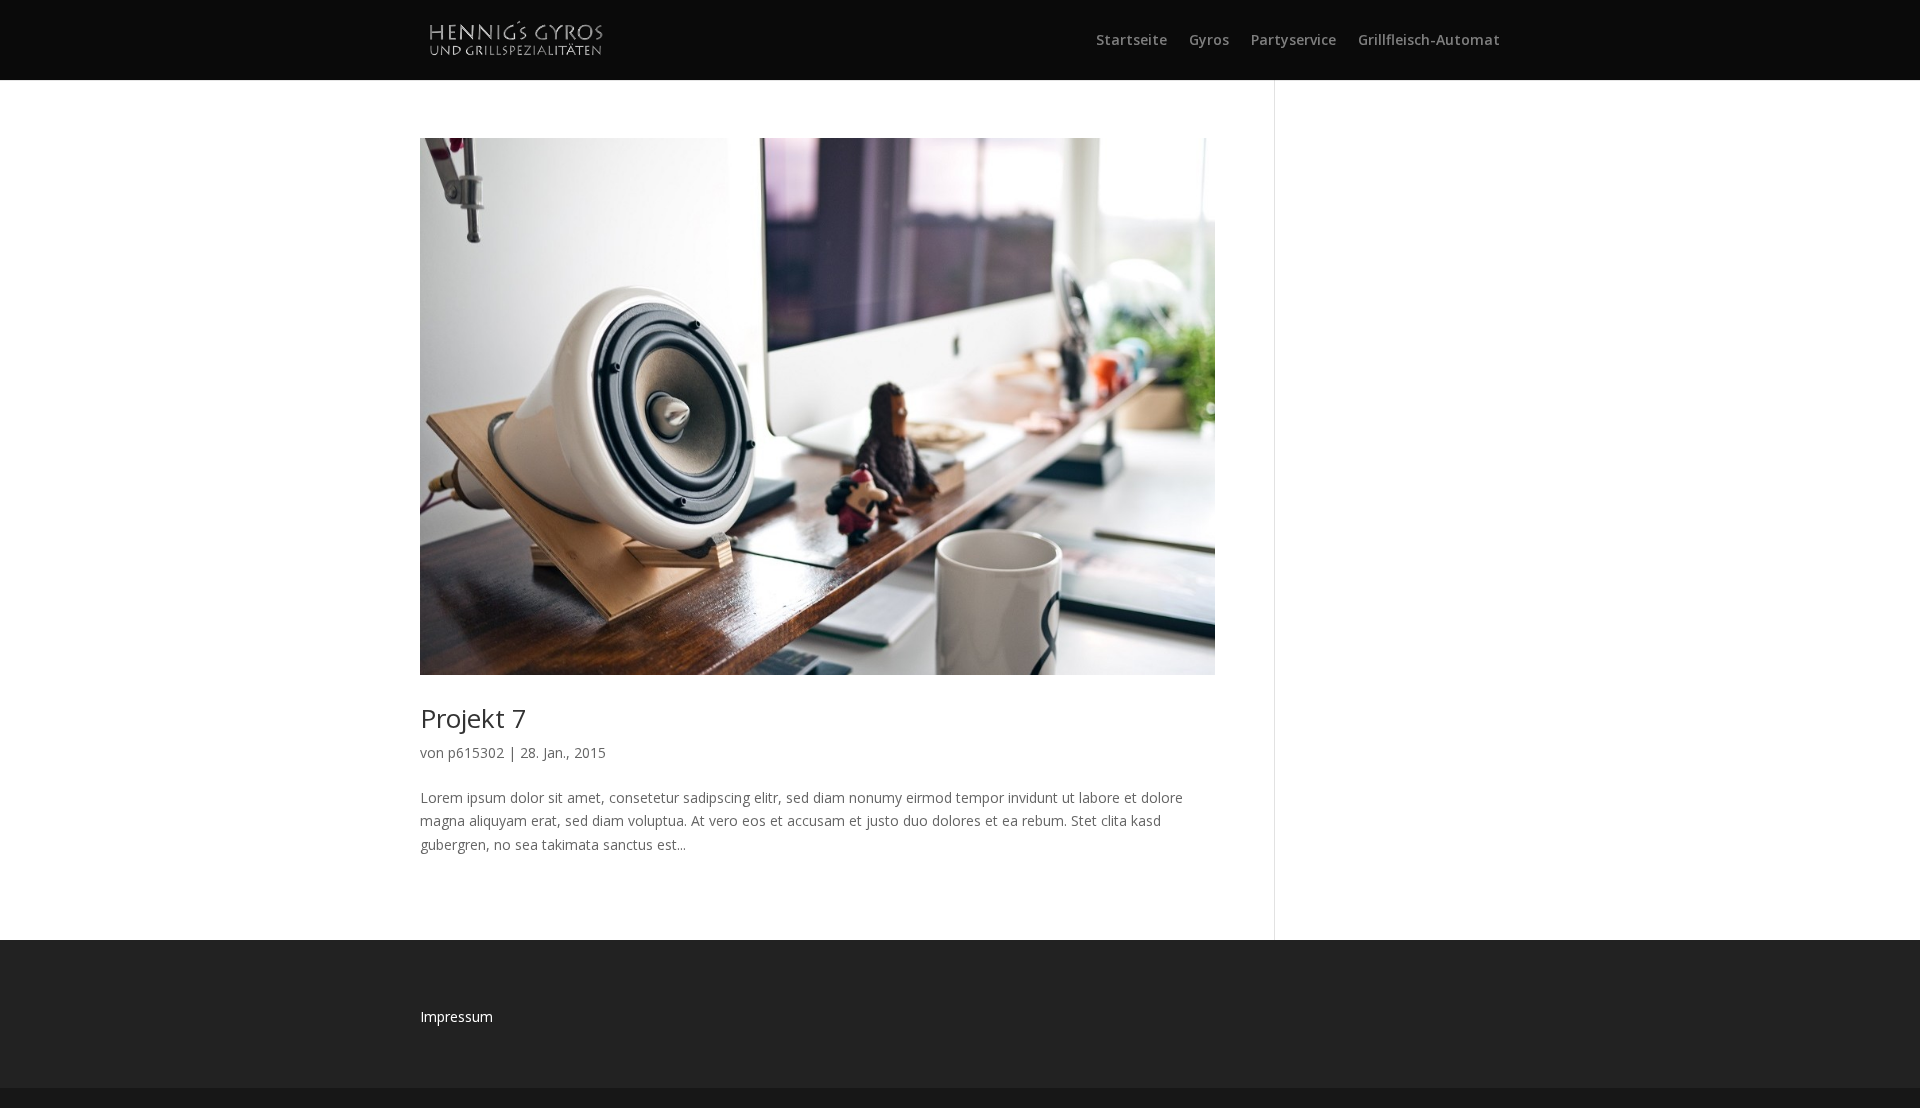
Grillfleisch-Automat (1429, 41)
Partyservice (1293, 41)
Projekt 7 (473, 718)
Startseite (1131, 41)
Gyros (1209, 41)
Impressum (456, 1016)
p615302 (476, 752)
